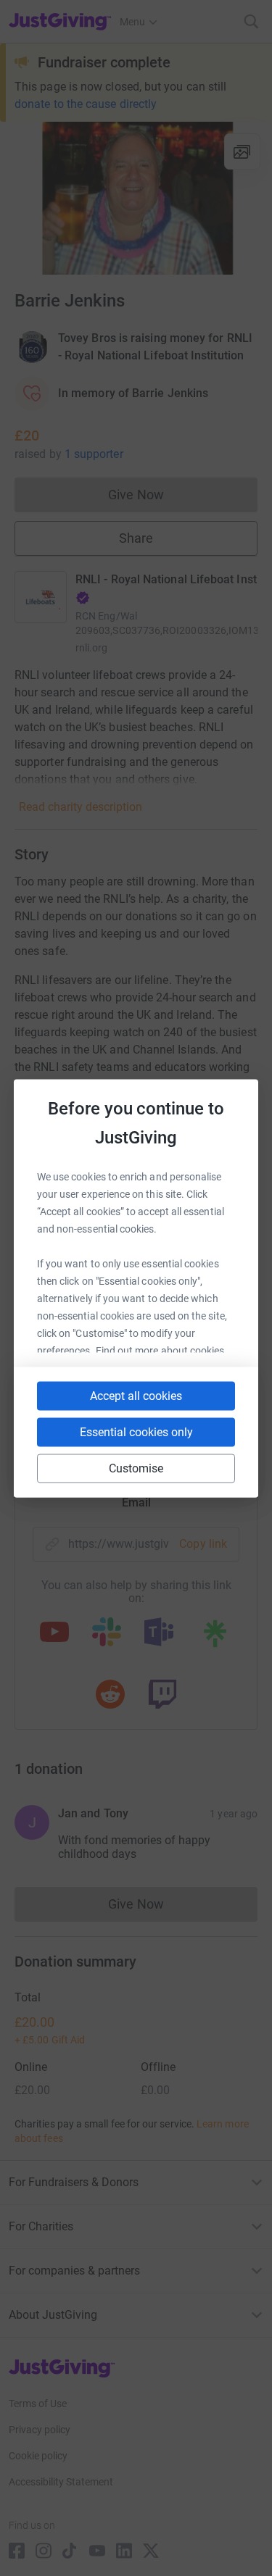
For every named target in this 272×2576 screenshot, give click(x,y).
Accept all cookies (136, 1395)
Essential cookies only (136, 1431)
